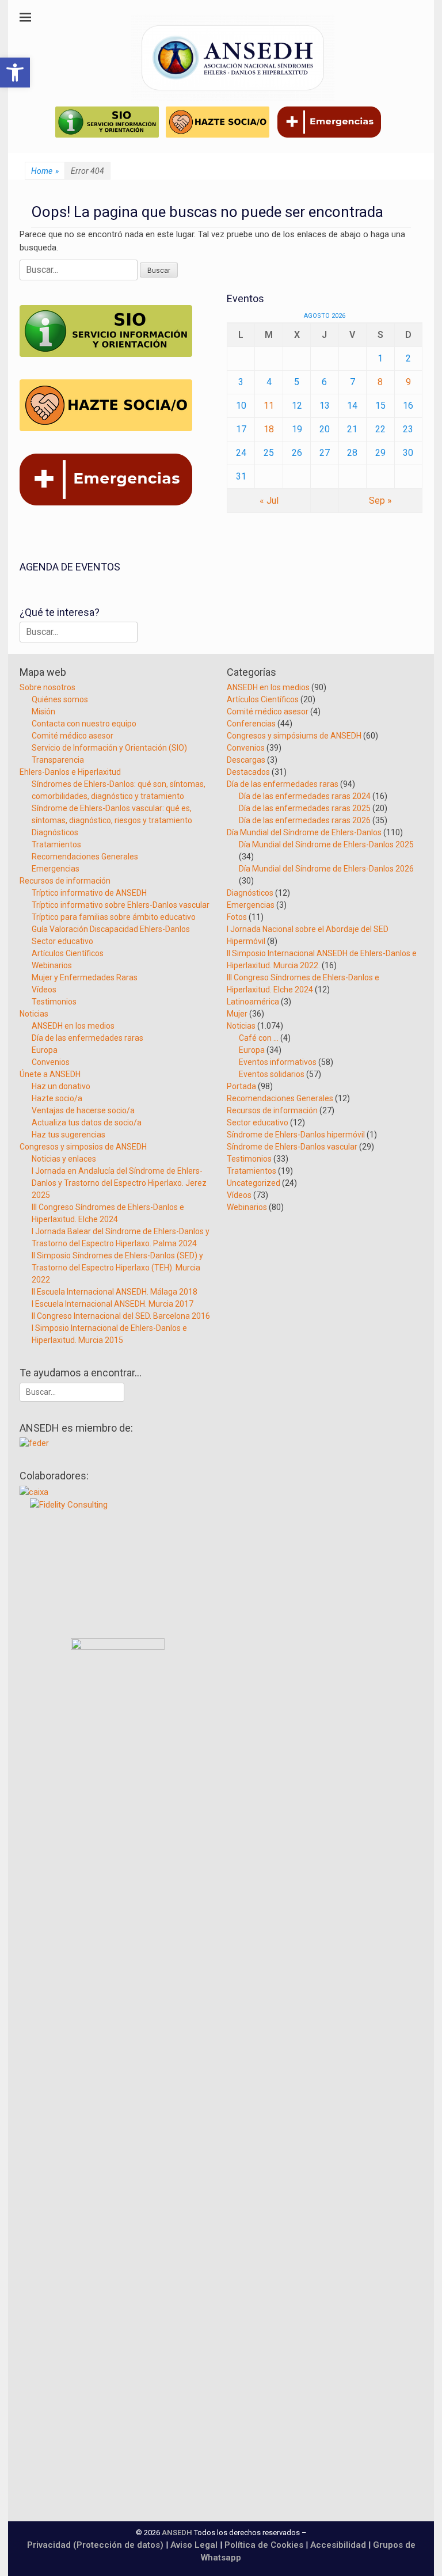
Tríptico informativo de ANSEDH (89, 893)
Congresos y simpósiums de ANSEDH (294, 736)
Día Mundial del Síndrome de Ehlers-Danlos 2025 (326, 844)
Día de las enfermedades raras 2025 (305, 808)
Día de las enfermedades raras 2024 (305, 796)
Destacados (248, 772)
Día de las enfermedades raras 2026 (305, 820)
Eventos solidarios (272, 1074)
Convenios (51, 1062)
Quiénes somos (60, 699)
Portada (241, 1086)
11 (269, 406)
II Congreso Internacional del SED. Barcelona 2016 (121, 1316)
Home (45, 171)
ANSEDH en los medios (73, 1026)
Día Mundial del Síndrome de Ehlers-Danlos (304, 832)
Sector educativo (62, 941)
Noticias (34, 1014)
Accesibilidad (339, 2545)
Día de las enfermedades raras (87, 1038)
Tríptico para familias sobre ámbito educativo (114, 917)
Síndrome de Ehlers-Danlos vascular (292, 1147)
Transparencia (58, 760)
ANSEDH (177, 2533)
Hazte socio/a (57, 1098)
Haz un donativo (61, 1086)
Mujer (237, 1014)
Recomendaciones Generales (85, 857)
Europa (45, 1050)
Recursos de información (65, 881)
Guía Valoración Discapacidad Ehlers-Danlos (111, 929)
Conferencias (251, 724)
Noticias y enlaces (64, 1159)
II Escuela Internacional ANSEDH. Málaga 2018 (115, 1292)
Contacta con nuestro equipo (84, 724)
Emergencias (56, 869)
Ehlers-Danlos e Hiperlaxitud (70, 772)
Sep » (380, 501)
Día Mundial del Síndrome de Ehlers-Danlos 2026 (326, 869)
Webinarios (52, 965)
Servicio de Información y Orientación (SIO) (109, 748)
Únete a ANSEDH (50, 1074)
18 (269, 429)
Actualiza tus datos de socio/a (87, 1123)
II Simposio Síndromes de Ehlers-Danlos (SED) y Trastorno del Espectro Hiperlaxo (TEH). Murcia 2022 (117, 1268)
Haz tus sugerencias (68, 1135)
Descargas (246, 760)
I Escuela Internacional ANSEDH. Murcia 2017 (113, 1304)
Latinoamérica (253, 1002)
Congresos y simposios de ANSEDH (83, 1147)
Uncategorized (254, 1183)
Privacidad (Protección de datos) (95, 2545)
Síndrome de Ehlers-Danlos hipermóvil (296, 1135)
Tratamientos (56, 844)
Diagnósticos (55, 832)
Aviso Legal (194, 2545)
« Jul (269, 501)
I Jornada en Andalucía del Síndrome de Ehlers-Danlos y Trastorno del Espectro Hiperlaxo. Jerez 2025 (119, 1183)
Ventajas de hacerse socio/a (83, 1110)
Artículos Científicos (68, 953)
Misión (43, 711)
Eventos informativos (278, 1062)
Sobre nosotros (47, 687)
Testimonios (54, 1002)
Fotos (237, 917)
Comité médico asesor (73, 736)
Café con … (259, 1038)
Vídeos (44, 990)
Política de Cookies (264, 2545)
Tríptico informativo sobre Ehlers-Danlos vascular (121, 905)
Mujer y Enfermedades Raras (85, 977)
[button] (15, 73)
